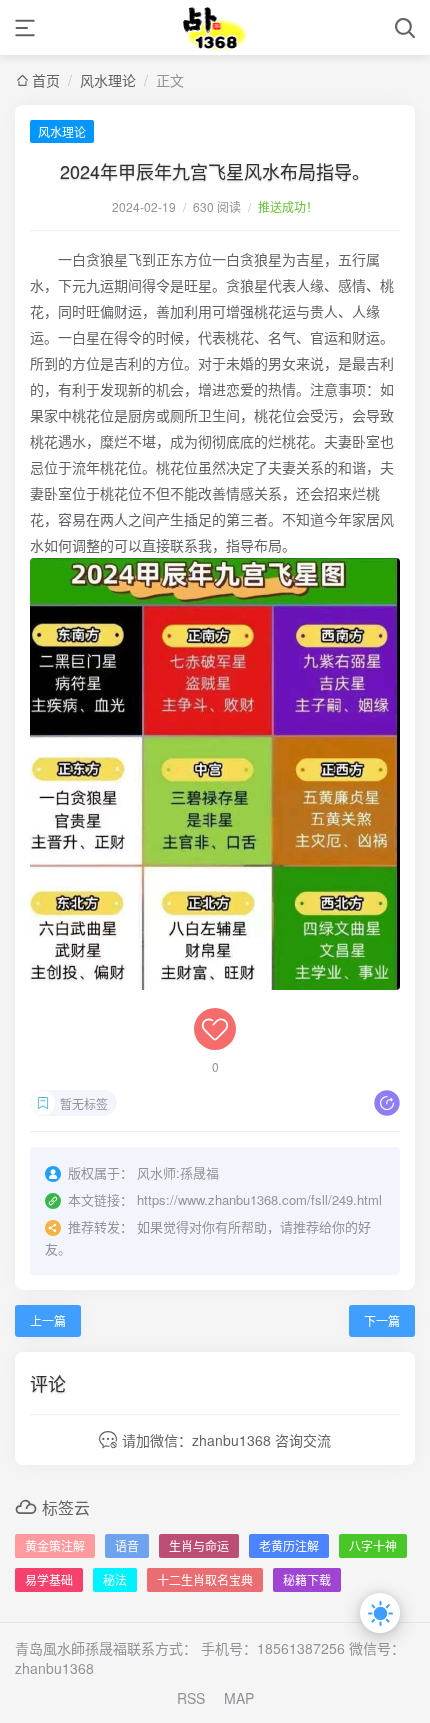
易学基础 (49, 1579)
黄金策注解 (55, 1545)
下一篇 (382, 1320)
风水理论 (108, 80)
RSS (191, 1698)
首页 (46, 80)
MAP (239, 1698)
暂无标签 (84, 1103)
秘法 (115, 1579)
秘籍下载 (307, 1579)
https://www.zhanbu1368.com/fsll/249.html (259, 1199)
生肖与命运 (199, 1545)
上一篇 (48, 1320)
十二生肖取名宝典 (205, 1579)
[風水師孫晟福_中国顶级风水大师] (215, 27)
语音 (127, 1545)
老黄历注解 (289, 1545)
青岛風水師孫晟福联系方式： (106, 1648)
